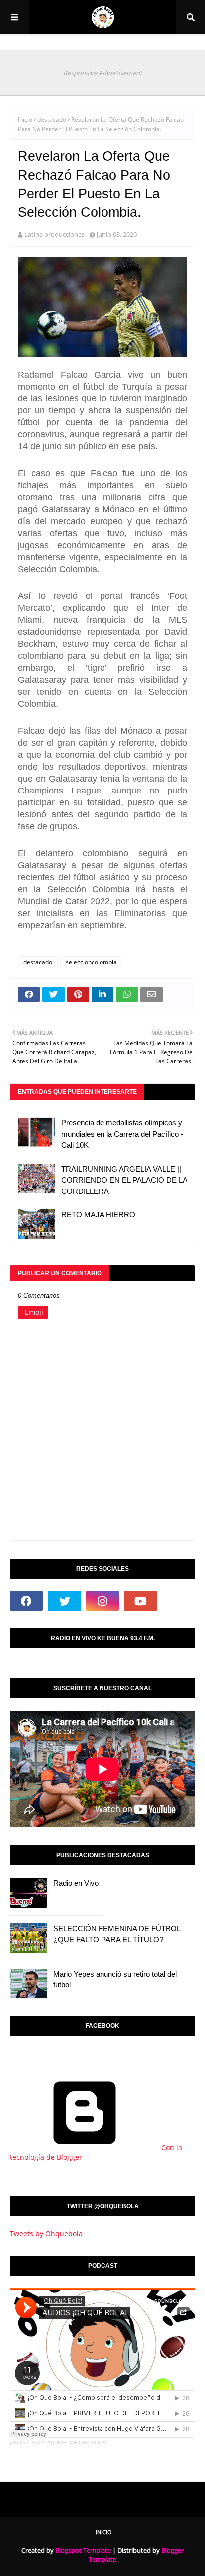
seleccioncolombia (91, 962)
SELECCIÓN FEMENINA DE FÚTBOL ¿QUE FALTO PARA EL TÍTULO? (117, 1934)
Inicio (25, 119)
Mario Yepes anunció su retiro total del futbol (115, 1980)
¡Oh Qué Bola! (27, 2443)
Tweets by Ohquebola (46, 2234)
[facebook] (26, 1601)
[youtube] (140, 1601)
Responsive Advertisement (103, 73)
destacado (52, 119)
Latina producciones (54, 234)
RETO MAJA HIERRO (98, 1215)
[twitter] (64, 1601)
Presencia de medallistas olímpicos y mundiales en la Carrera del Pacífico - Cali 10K (122, 1134)
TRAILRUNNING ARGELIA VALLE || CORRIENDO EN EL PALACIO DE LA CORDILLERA (124, 1180)
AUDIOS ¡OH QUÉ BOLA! (77, 2443)
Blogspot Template (83, 2550)
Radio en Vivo (76, 1883)
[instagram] (102, 1601)
